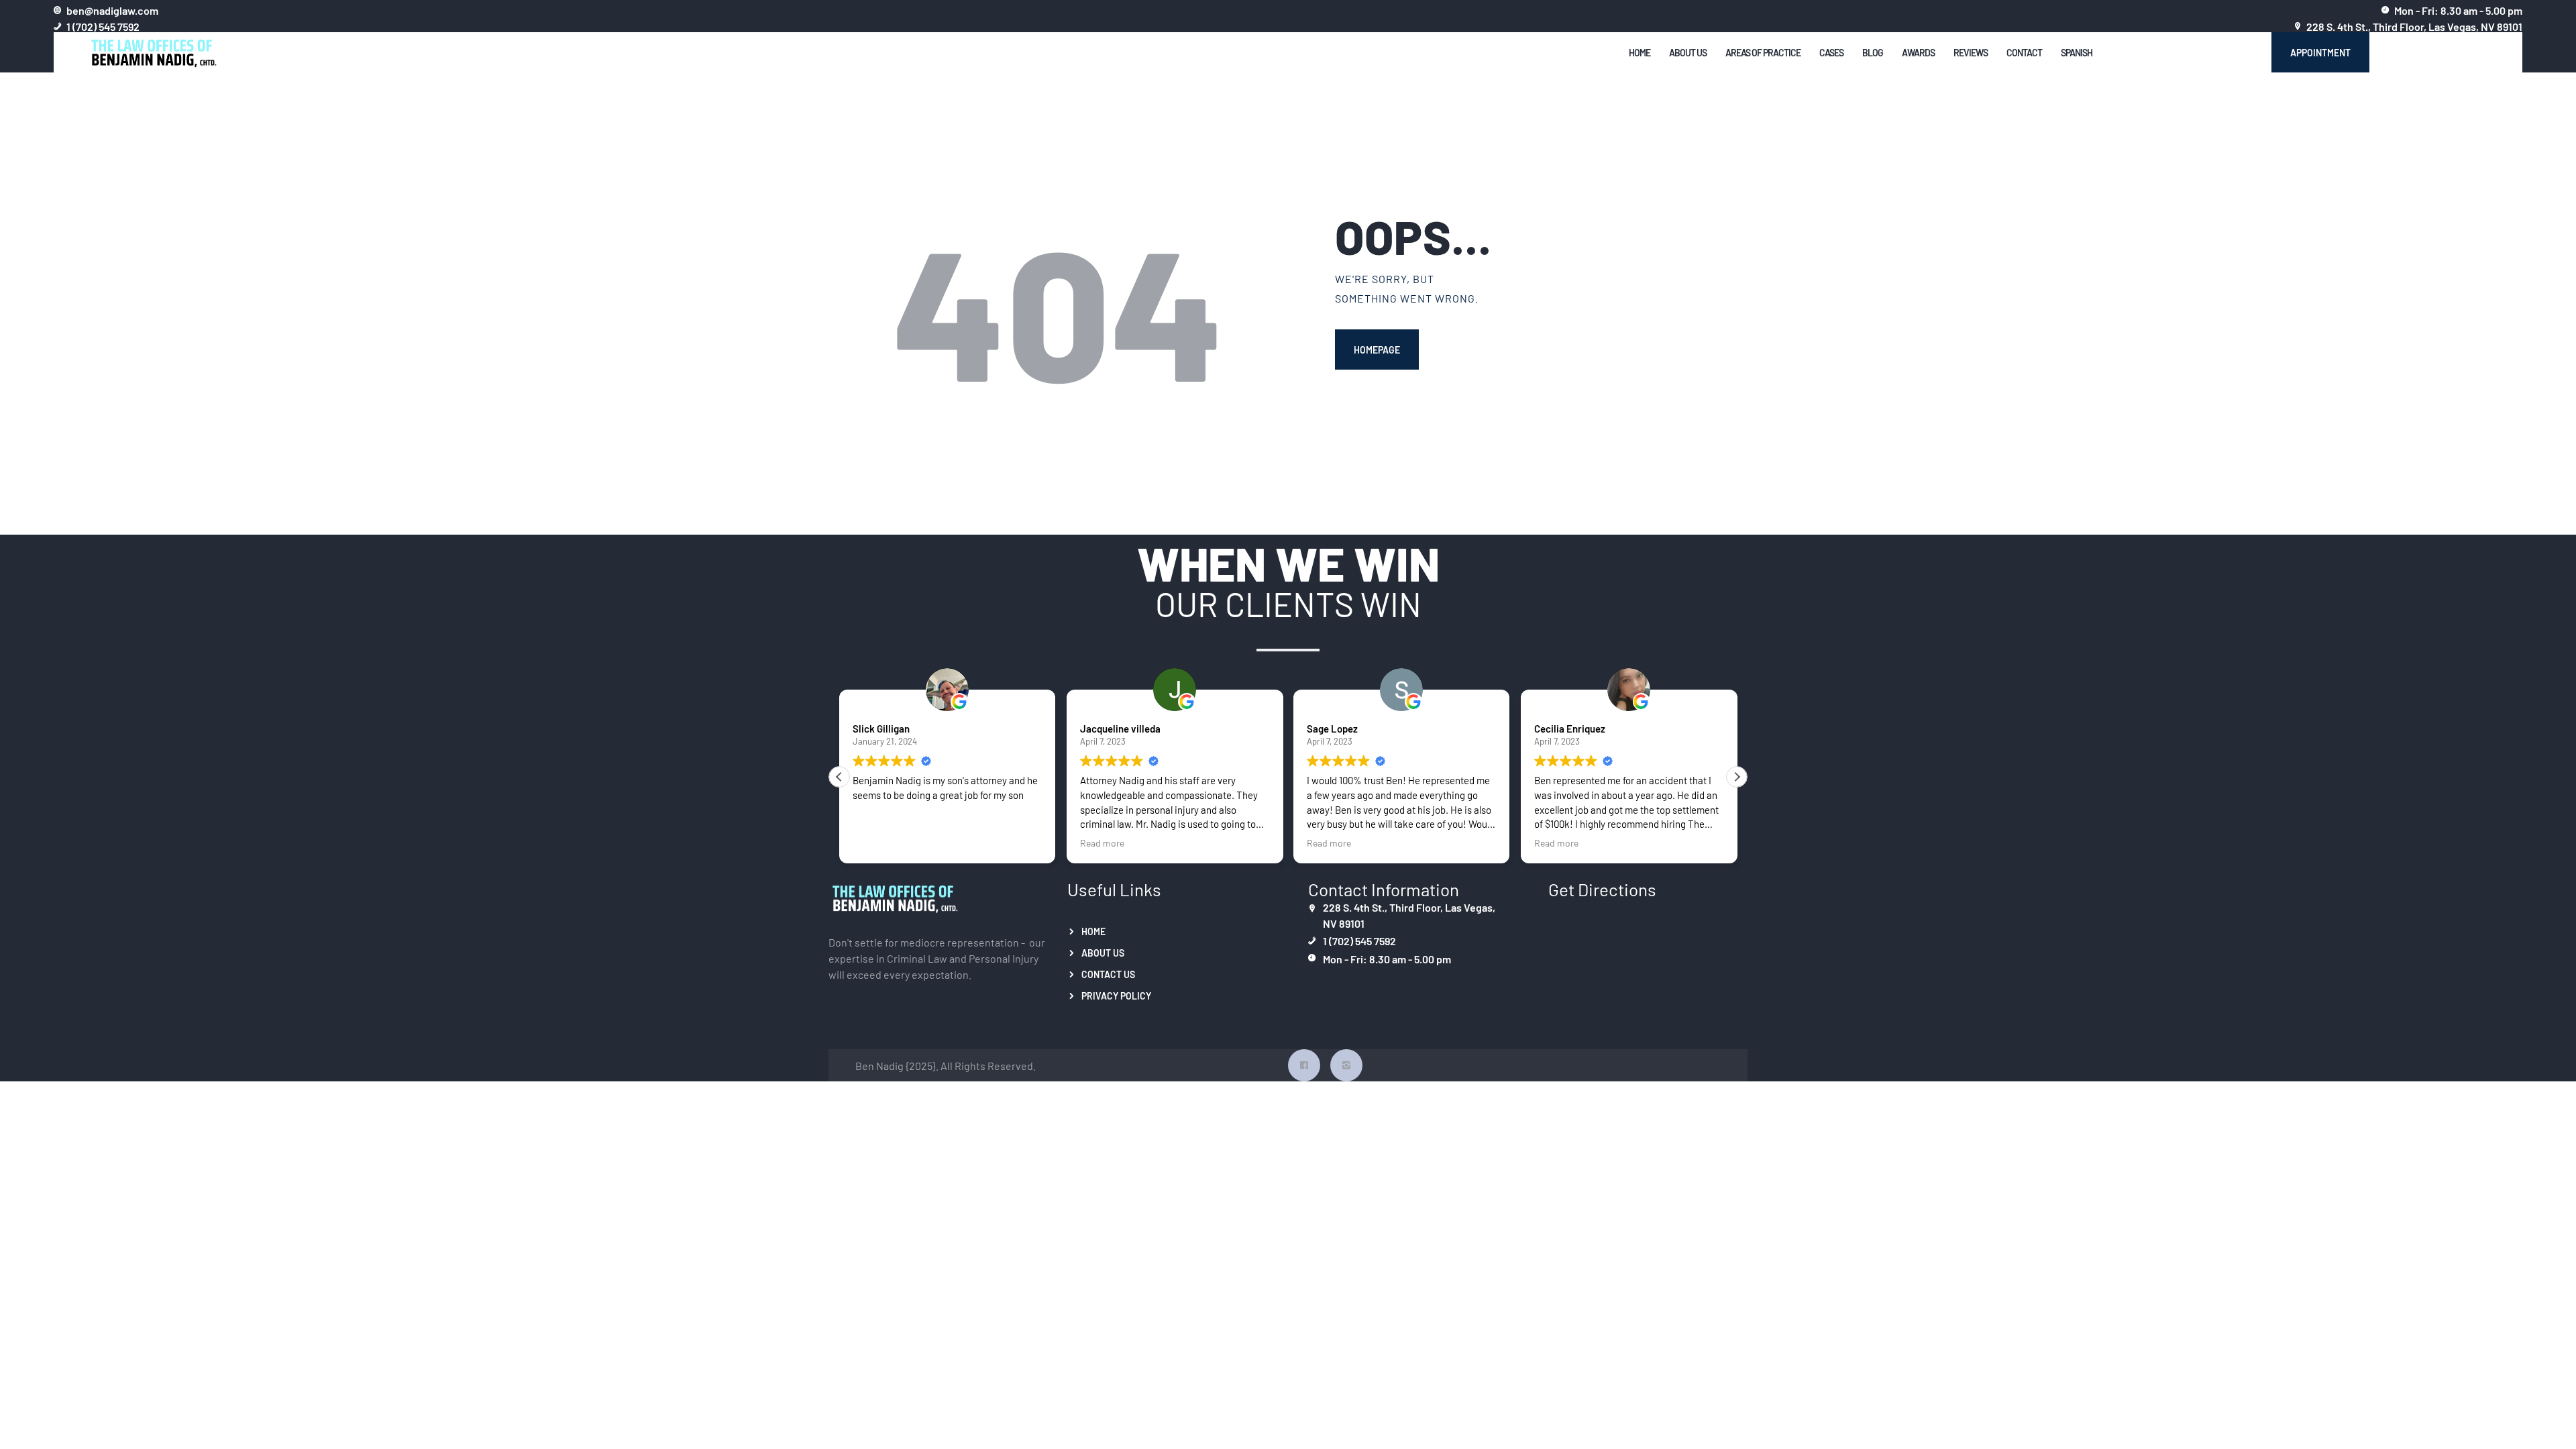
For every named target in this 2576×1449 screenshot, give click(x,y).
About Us (1103, 953)
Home (1093, 931)
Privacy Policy (1116, 996)
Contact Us (1108, 974)
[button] (1737, 777)
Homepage (1377, 350)
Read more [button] (1102, 843)
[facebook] (1304, 1065)
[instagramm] (1346, 1065)
